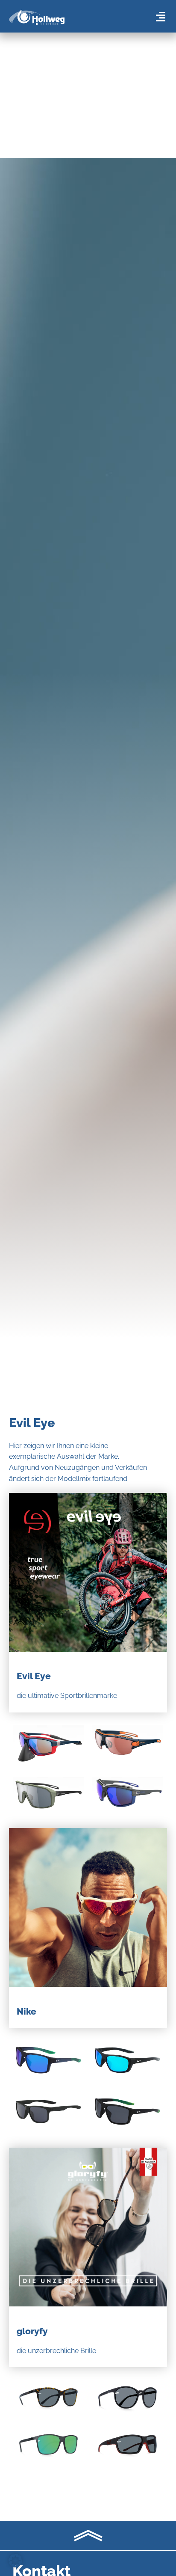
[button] (15, 2561)
